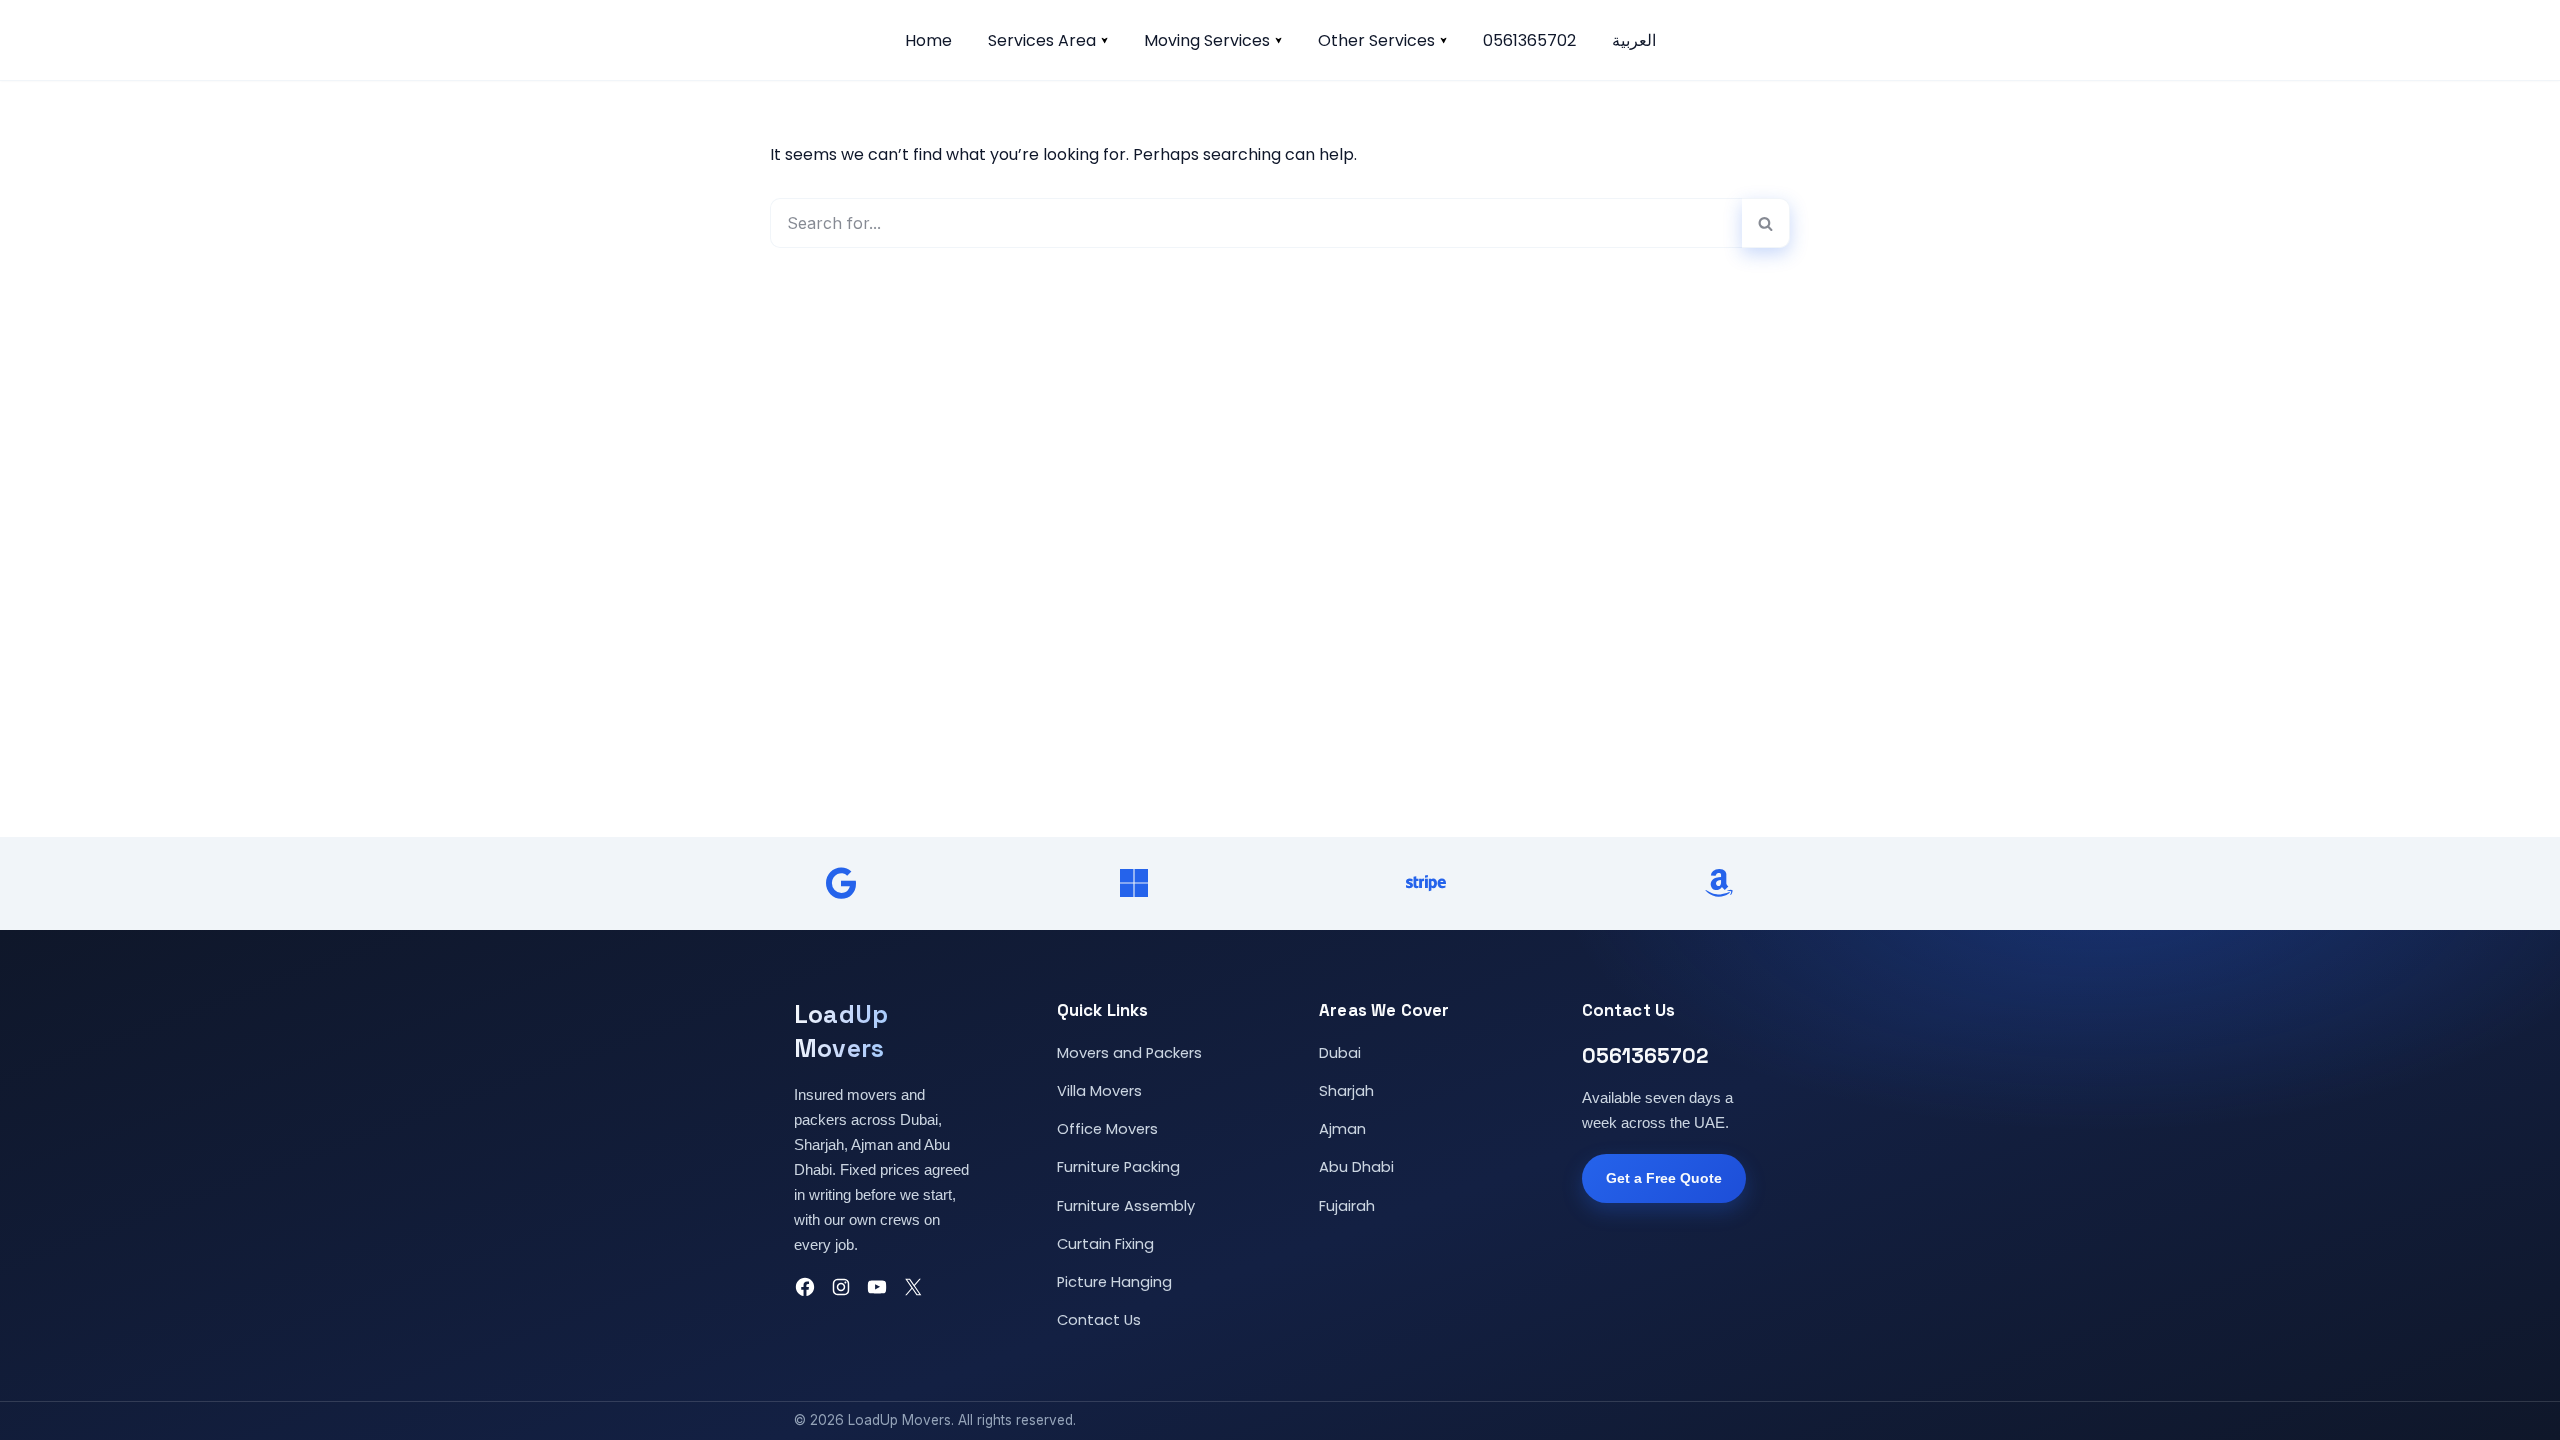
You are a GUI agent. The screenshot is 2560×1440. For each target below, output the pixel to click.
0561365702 (1529, 40)
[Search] (1766, 223)
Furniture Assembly (1126, 1206)
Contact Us (1099, 1320)
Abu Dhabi (1356, 1167)
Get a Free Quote (1664, 1178)
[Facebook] (805, 1287)
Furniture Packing (1118, 1167)
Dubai (1340, 1053)
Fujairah (1347, 1206)
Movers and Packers (1129, 1053)
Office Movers (1107, 1129)
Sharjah (1346, 1091)
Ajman (1342, 1129)
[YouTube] (877, 1287)
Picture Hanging (1114, 1282)
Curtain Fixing (1105, 1244)
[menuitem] (1634, 40)
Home (928, 40)
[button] (1104, 40)
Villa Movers (1099, 1091)
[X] (913, 1287)
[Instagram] (841, 1287)
